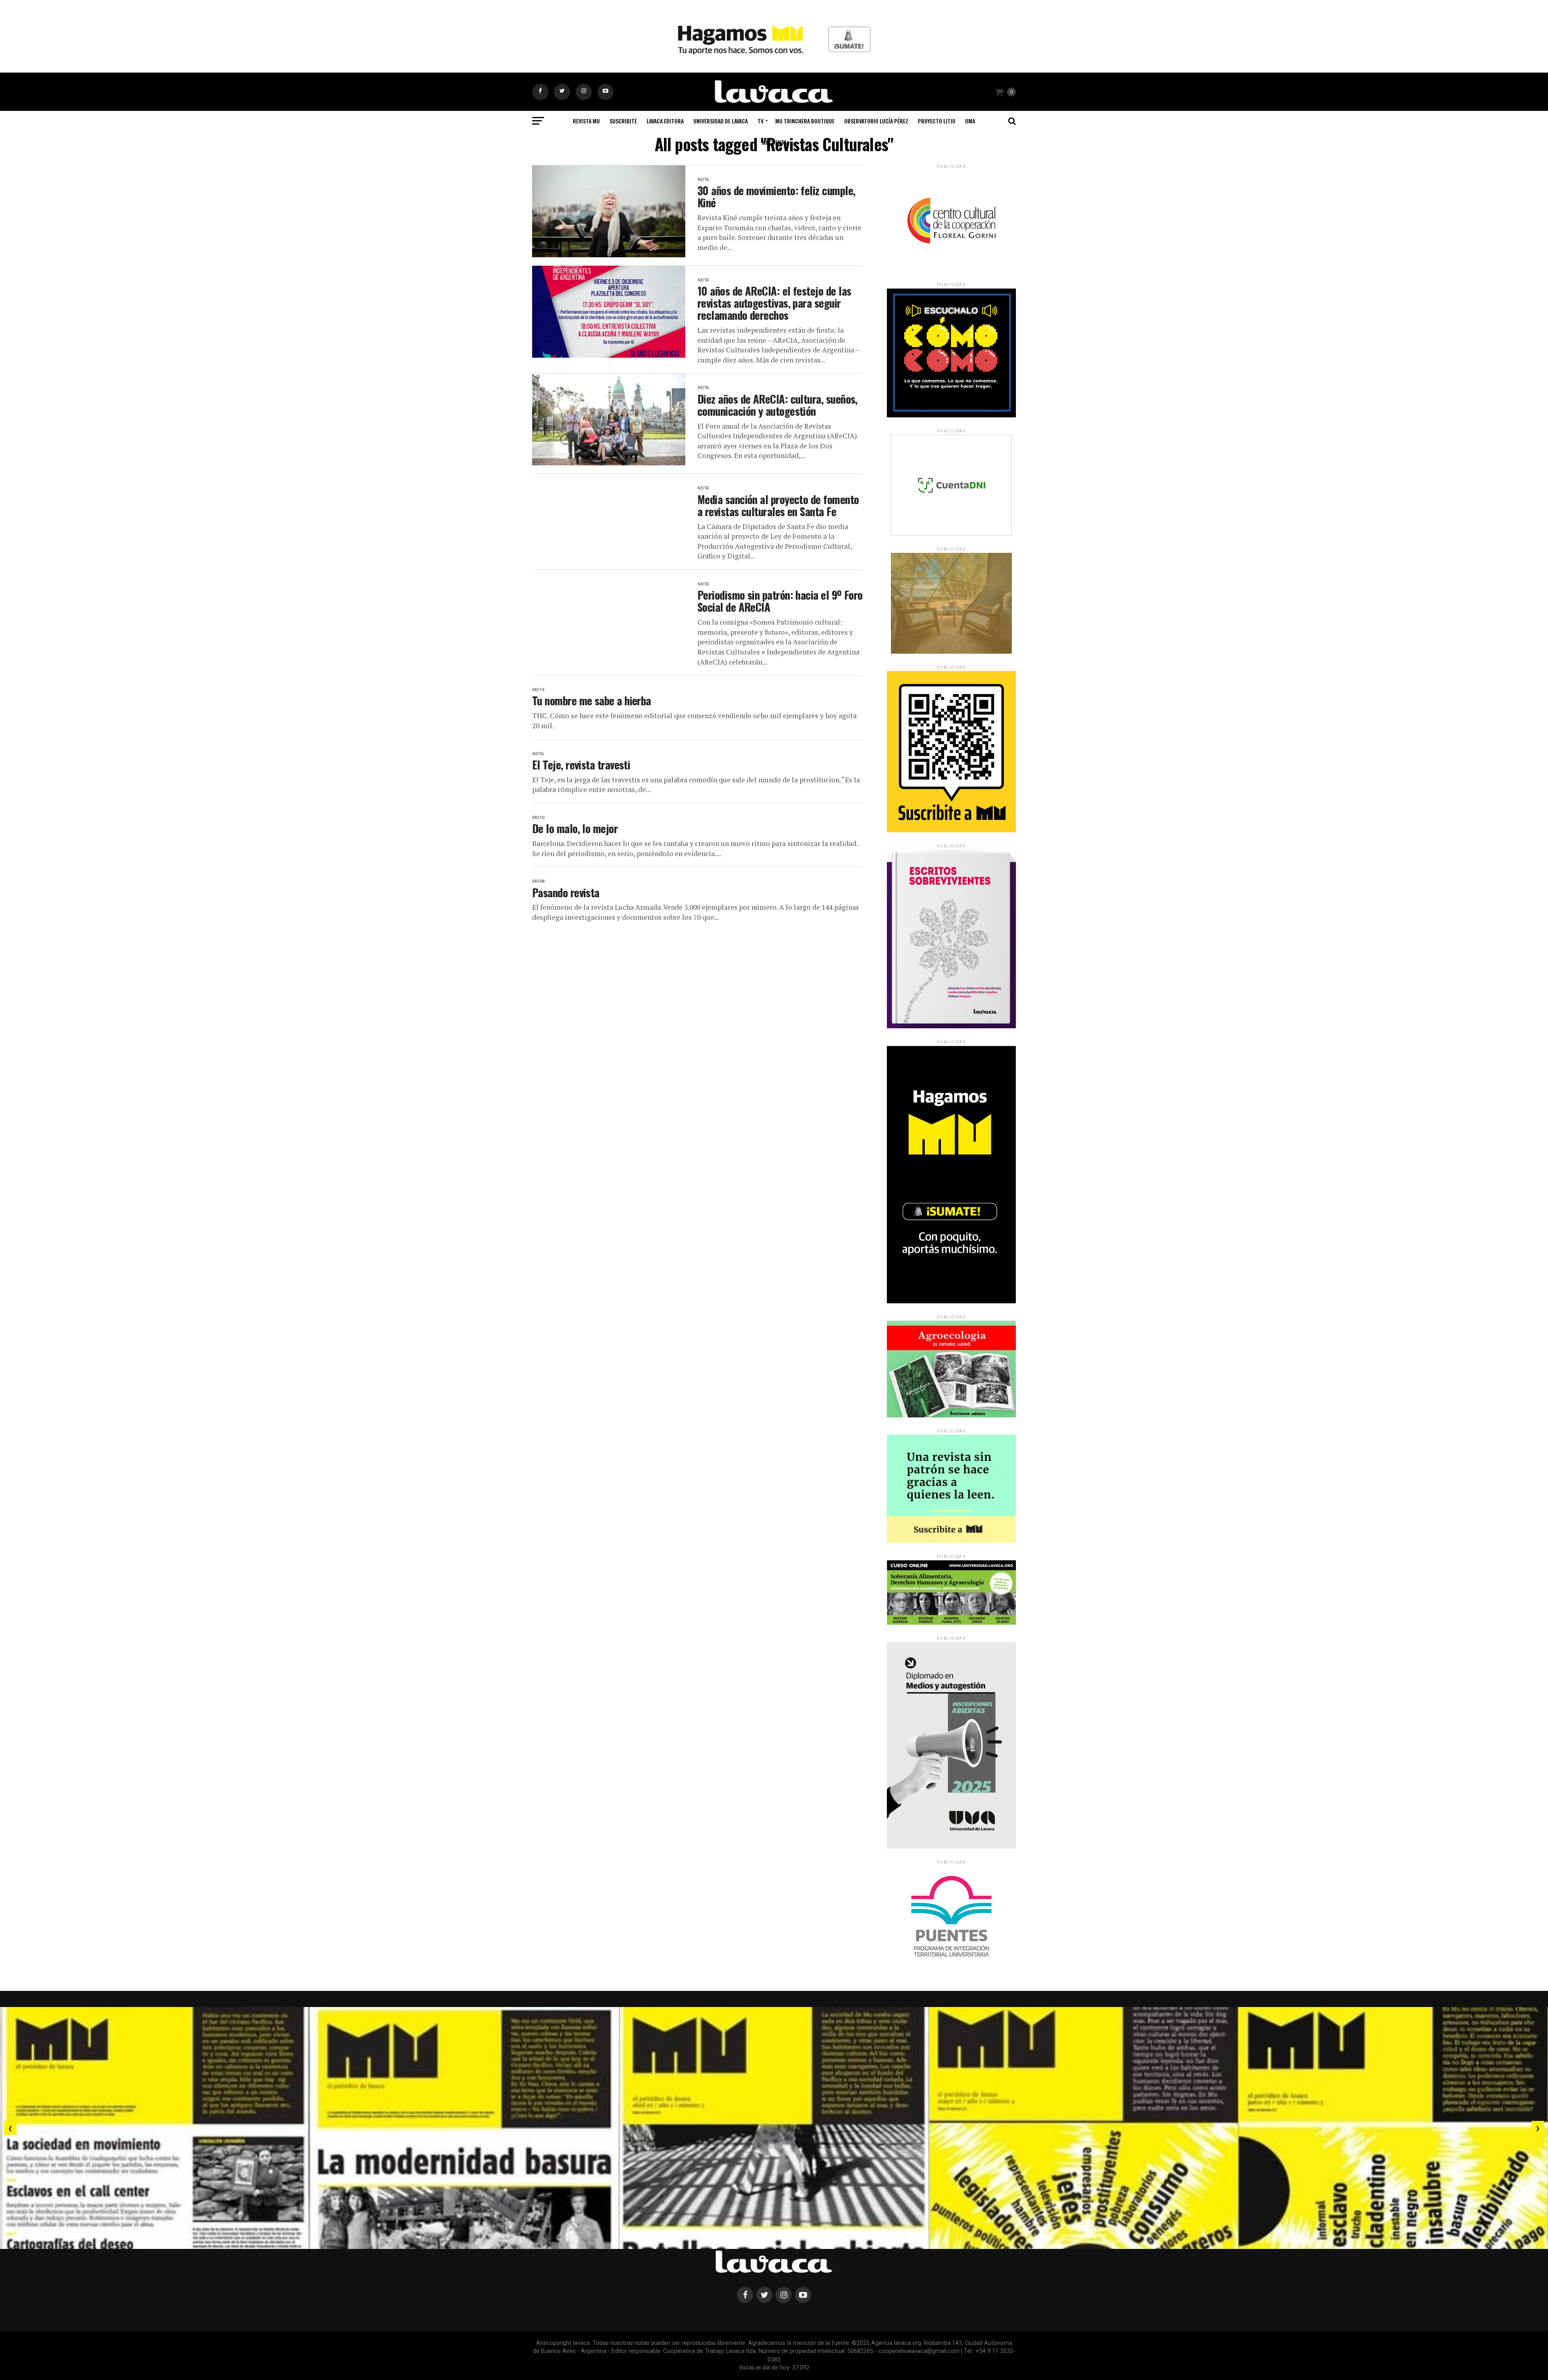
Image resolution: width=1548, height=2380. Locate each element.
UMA (970, 121)
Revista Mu (586, 121)
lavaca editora (665, 121)
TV (760, 121)
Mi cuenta (774, 142)
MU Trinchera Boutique (805, 121)
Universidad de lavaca (721, 121)
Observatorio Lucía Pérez (876, 121)
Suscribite (623, 121)
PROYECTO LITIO (937, 121)
